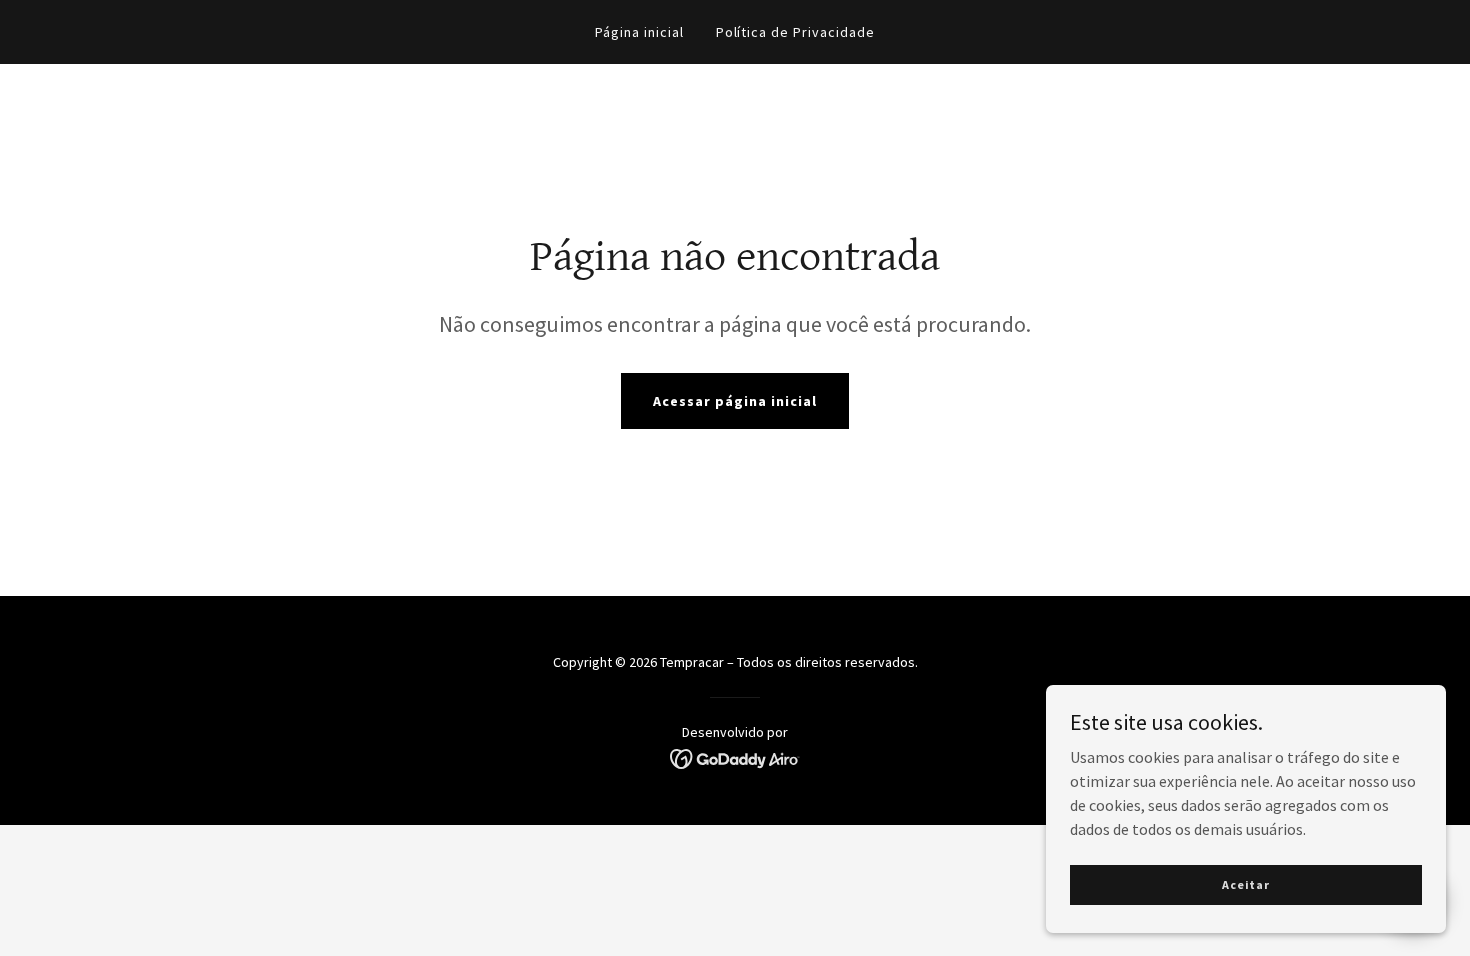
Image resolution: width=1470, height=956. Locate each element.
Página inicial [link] (639, 32)
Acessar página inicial (735, 401)
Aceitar (1246, 884)
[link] (735, 757)
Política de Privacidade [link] (796, 32)
